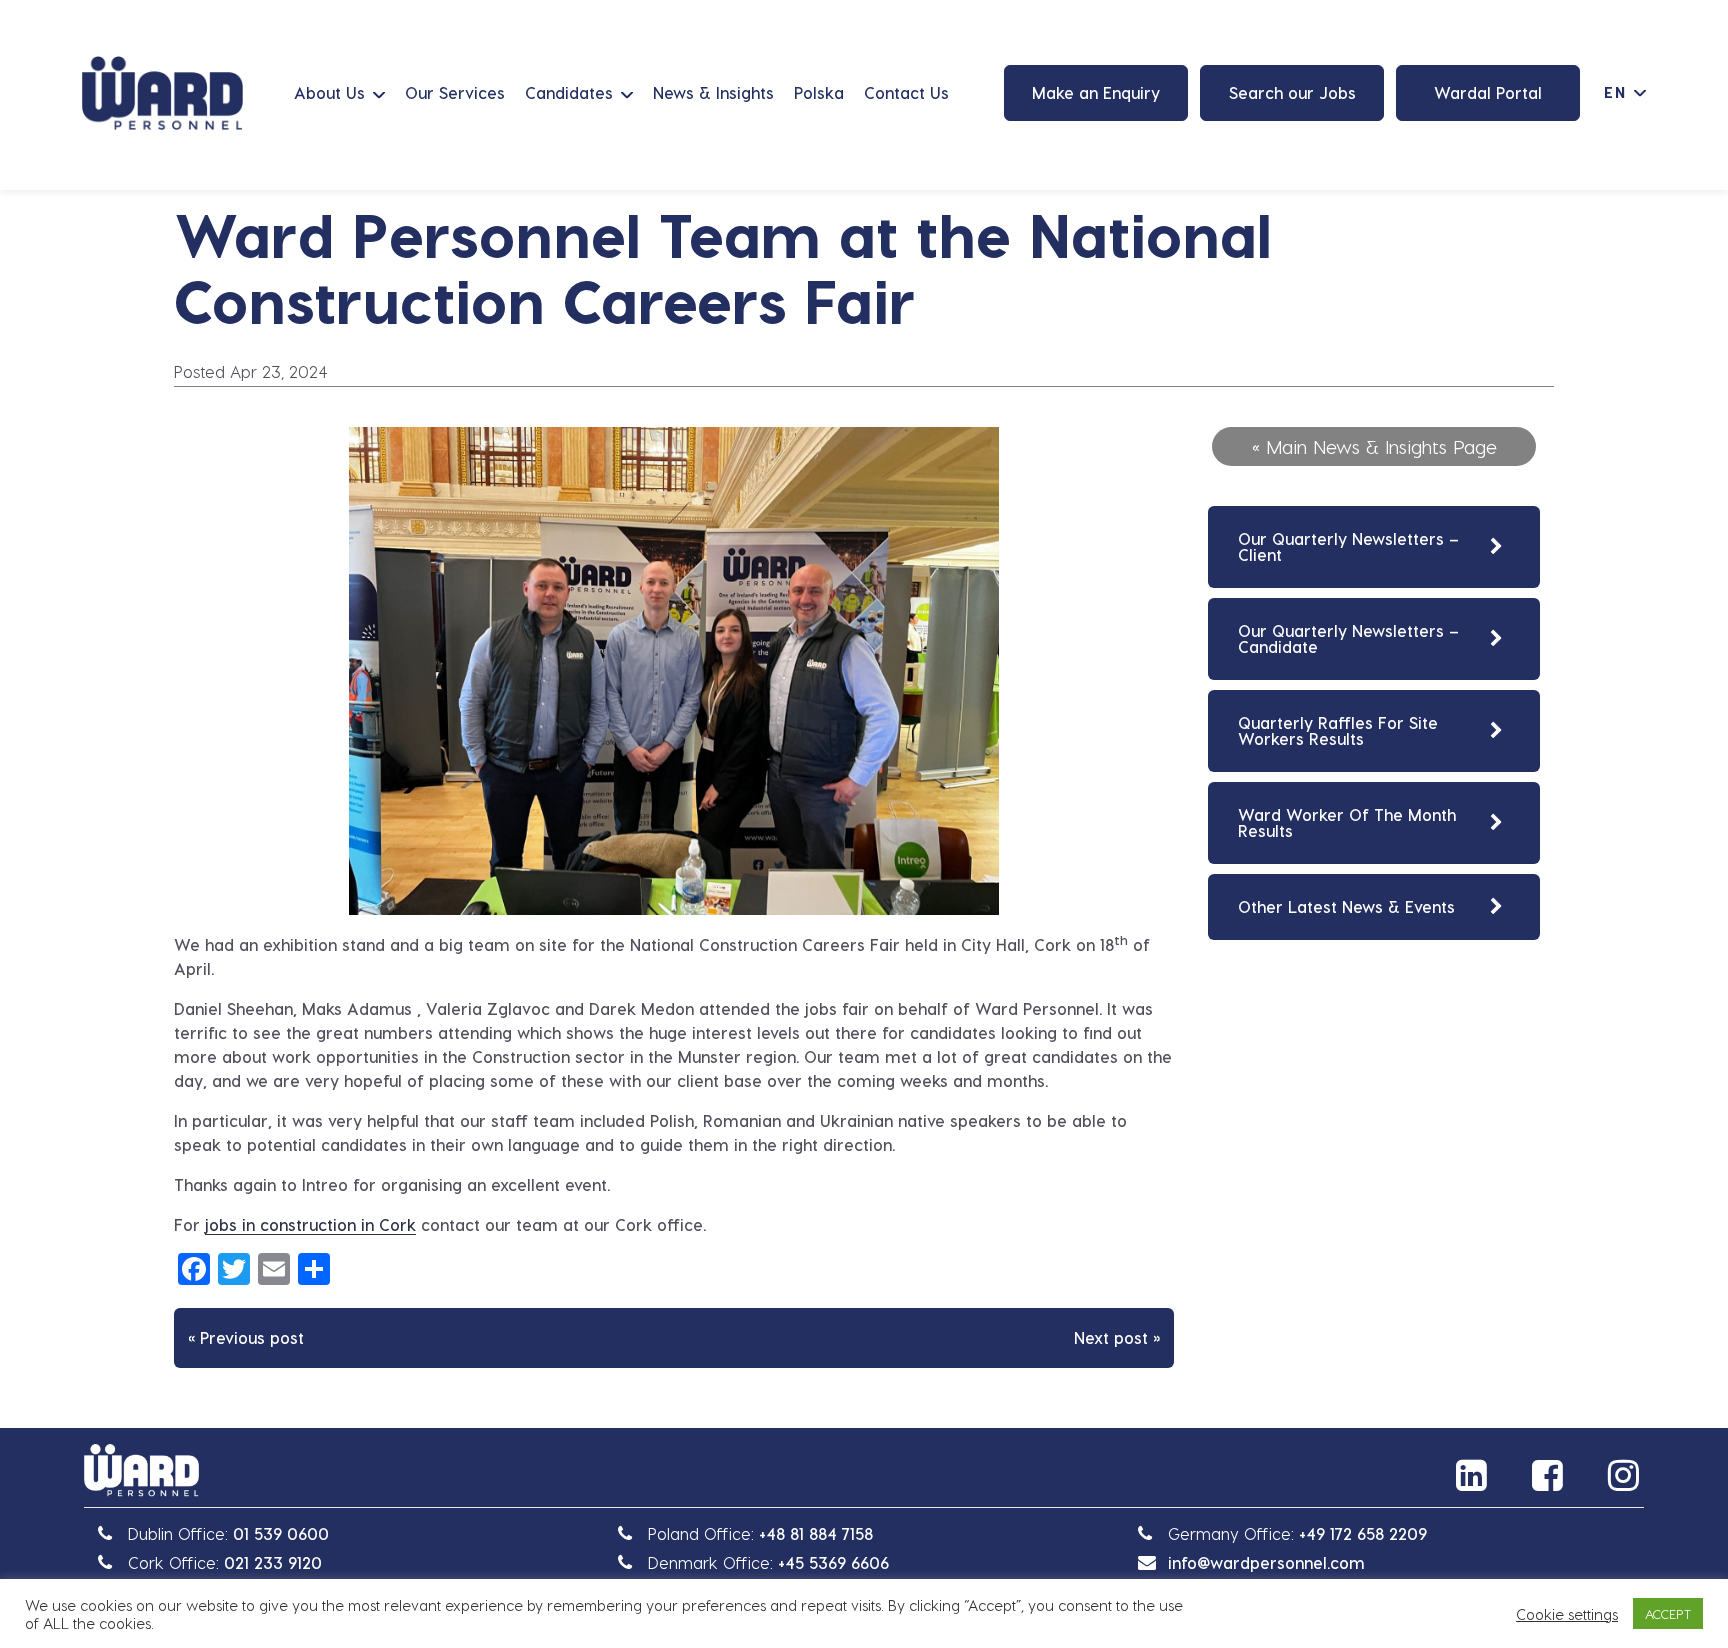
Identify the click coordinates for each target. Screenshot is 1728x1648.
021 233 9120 (273, 1562)
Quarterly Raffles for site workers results (1338, 730)
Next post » (1117, 1337)
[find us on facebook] (1550, 1475)
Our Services (455, 92)
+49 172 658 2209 (1363, 1533)
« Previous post (246, 1337)
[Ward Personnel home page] (162, 93)
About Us (329, 92)
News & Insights (713, 92)
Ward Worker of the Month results (1347, 822)
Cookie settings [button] (1567, 1614)
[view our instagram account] (1626, 1475)
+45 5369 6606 (833, 1562)
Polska (819, 92)
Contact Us (906, 92)
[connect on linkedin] (1474, 1475)
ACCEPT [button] (1668, 1613)
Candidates (569, 92)
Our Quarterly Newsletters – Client (1348, 546)
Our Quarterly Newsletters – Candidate (1348, 638)
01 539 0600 (281, 1533)
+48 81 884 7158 (816, 1533)
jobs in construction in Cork (310, 1224)
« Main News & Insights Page (1374, 446)
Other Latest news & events (1346, 906)
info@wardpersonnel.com (1266, 1562)
